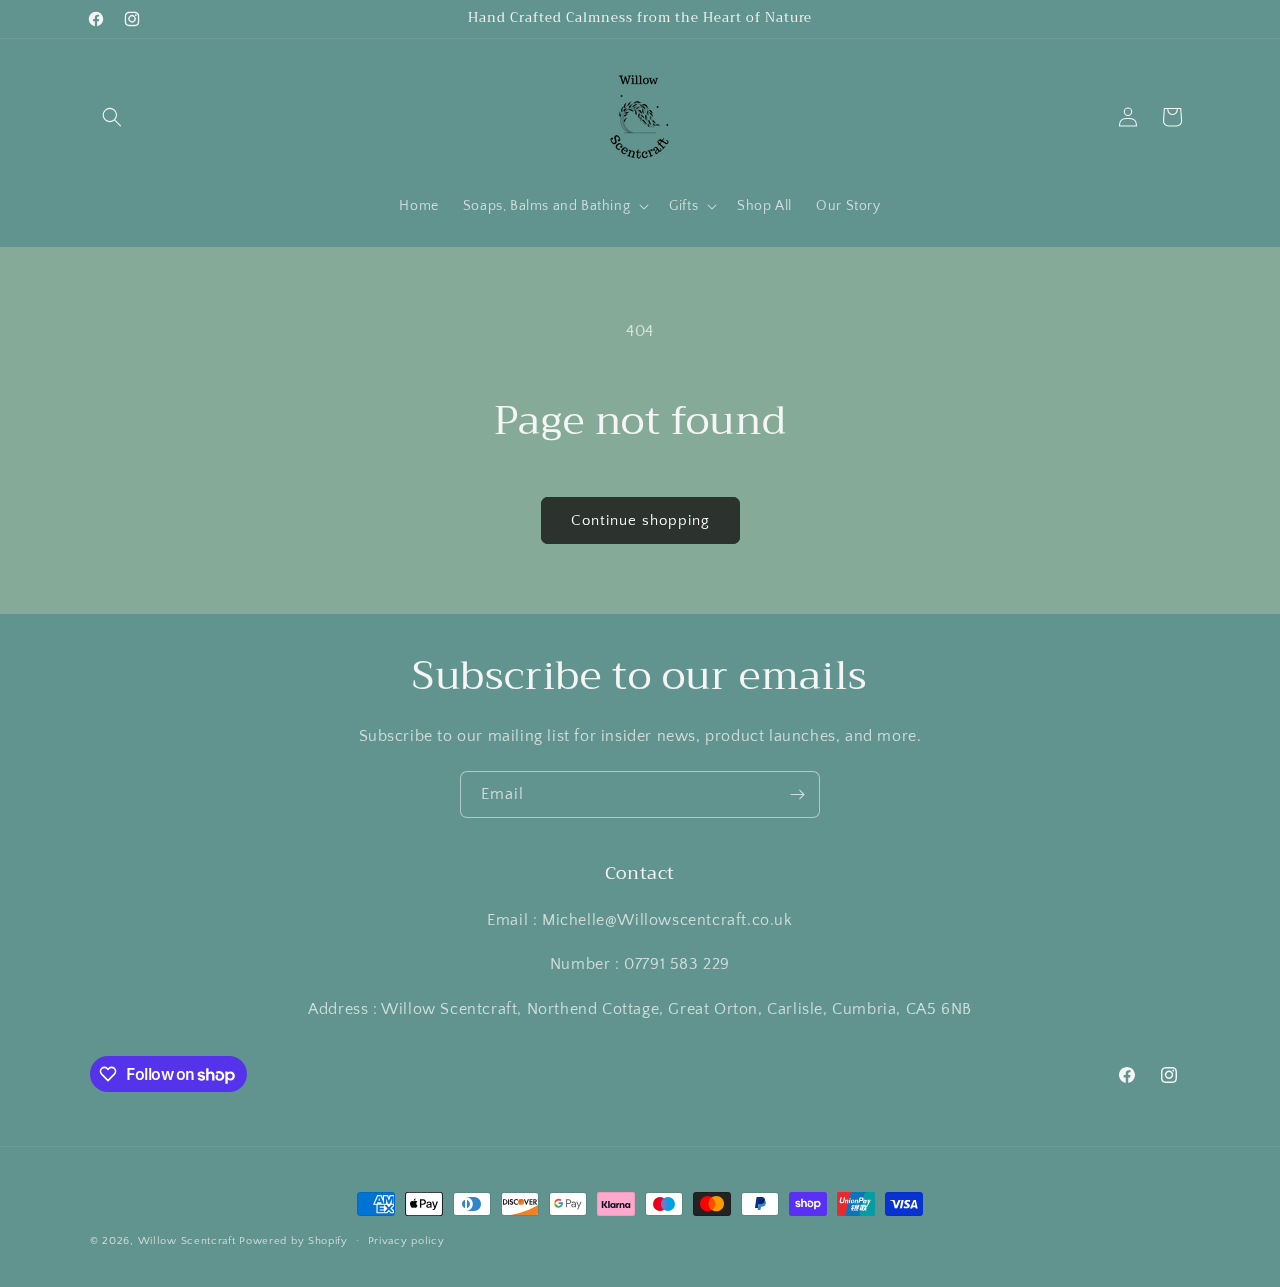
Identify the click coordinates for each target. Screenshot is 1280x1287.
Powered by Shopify (293, 1241)
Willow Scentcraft (187, 1241)
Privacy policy (406, 1241)
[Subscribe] (797, 794)
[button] (112, 117)
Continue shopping (640, 520)
